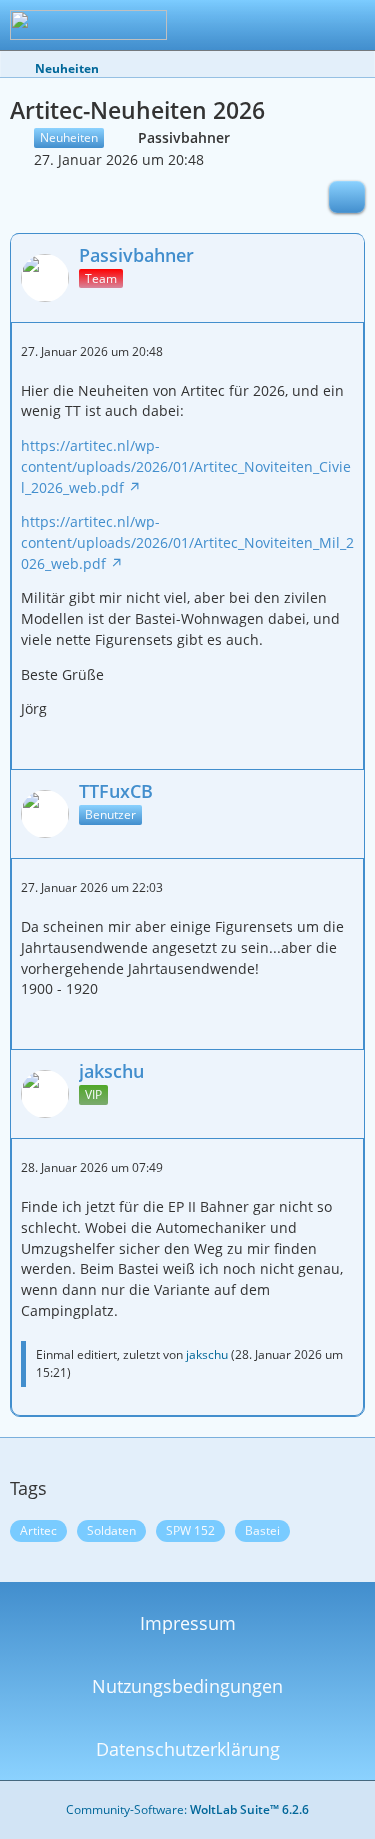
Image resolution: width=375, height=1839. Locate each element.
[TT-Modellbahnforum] (88, 25)
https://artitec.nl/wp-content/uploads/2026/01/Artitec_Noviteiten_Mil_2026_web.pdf (187, 542)
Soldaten (111, 1530)
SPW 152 (190, 1530)
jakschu (207, 1354)
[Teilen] (347, 197)
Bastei (262, 1530)
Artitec (38, 1530)
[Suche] (249, 25)
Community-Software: (187, 1809)
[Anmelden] (299, 25)
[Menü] (349, 25)
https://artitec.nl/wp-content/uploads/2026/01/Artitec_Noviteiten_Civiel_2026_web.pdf (186, 466)
